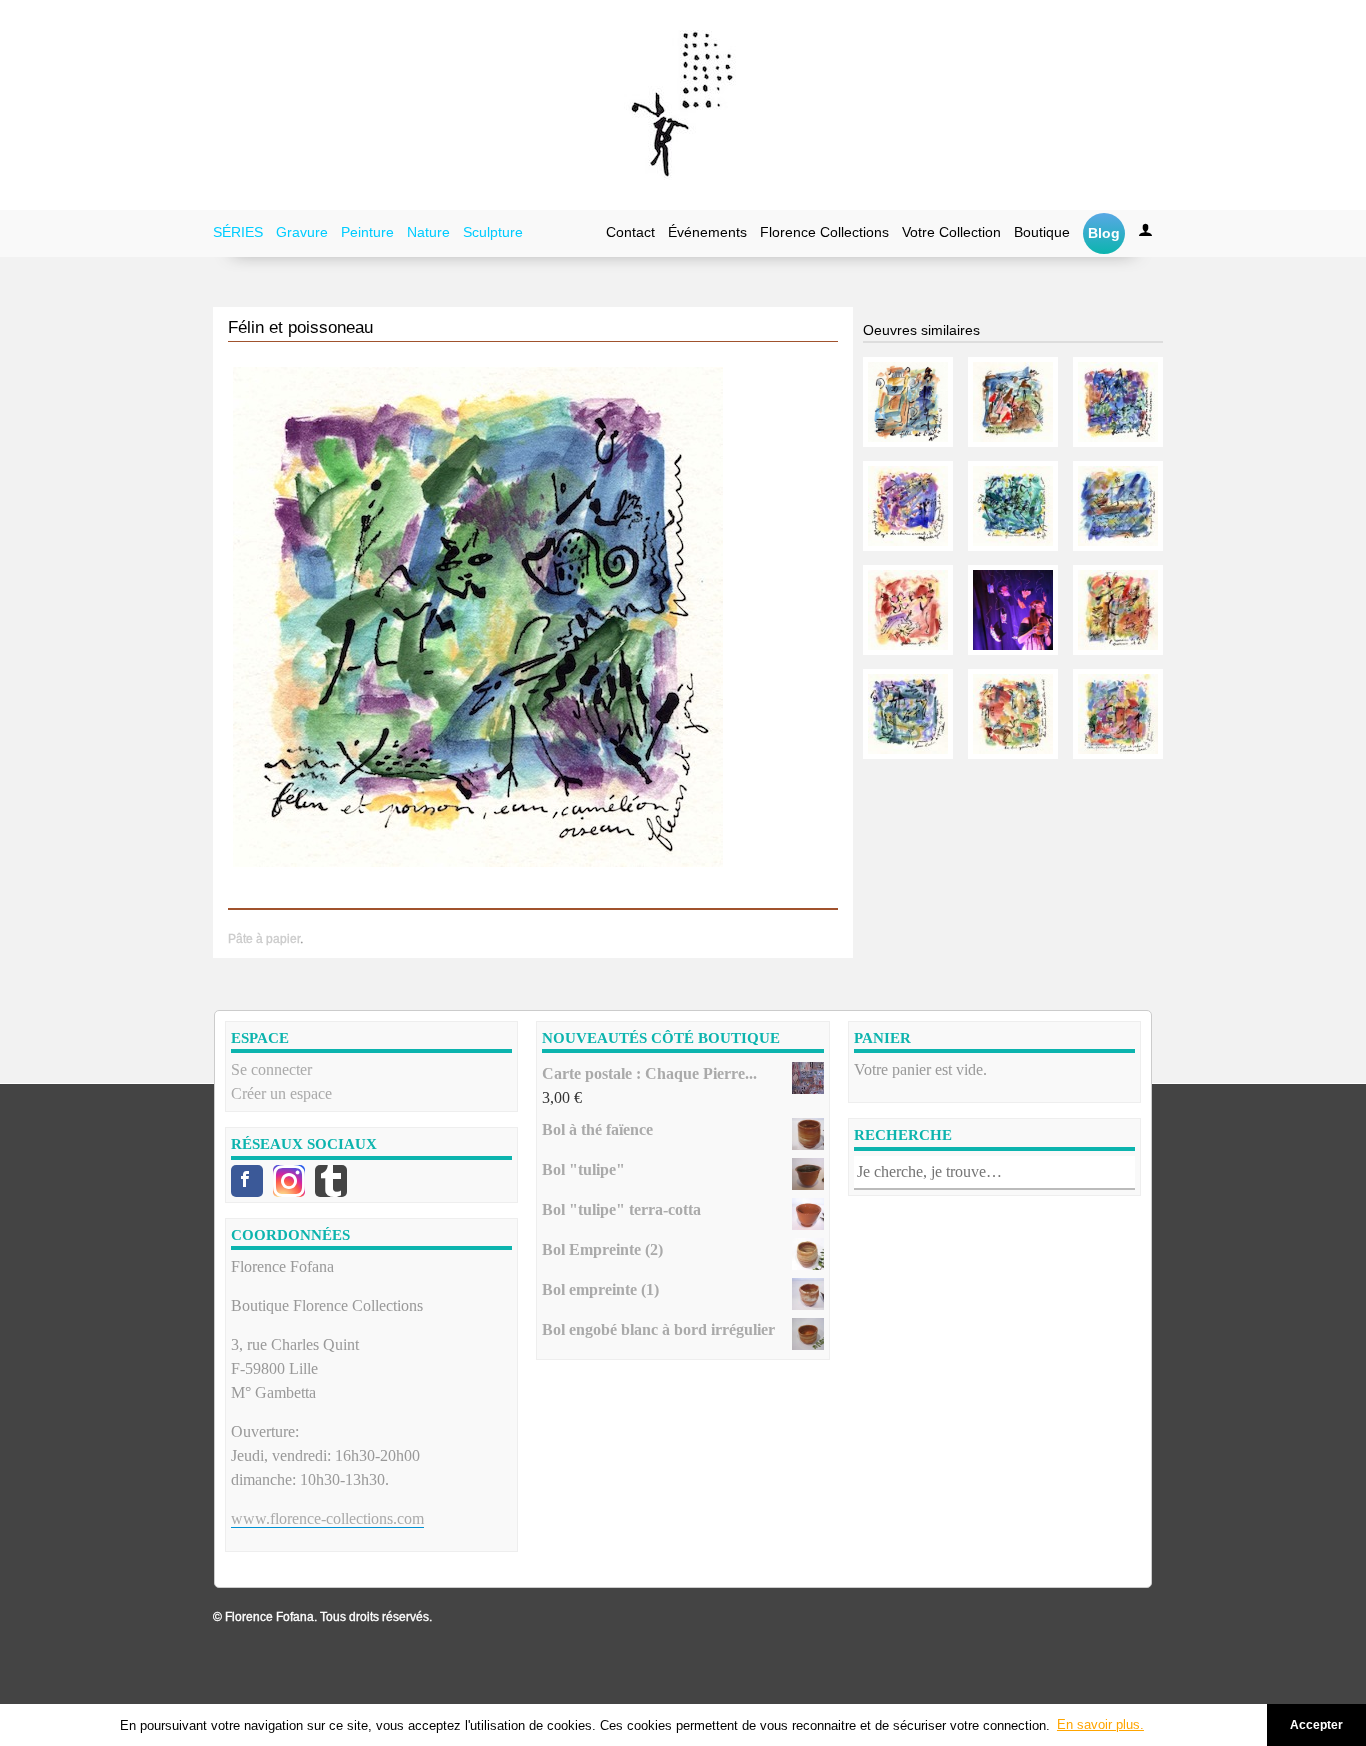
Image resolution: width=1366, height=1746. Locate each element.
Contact (630, 232)
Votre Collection (951, 232)
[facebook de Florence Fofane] (247, 1181)
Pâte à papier (264, 939)
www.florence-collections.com (327, 1518)
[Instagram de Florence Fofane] (289, 1181)
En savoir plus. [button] (1100, 1724)
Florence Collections (824, 232)
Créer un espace (281, 1093)
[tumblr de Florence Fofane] (331, 1181)
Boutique (1042, 232)
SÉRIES (238, 232)
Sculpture (493, 232)
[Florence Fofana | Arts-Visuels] (683, 105)
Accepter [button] (1316, 1724)
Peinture (367, 232)
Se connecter (271, 1069)
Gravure (302, 232)
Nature (428, 232)
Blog (1104, 233)
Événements (707, 232)
